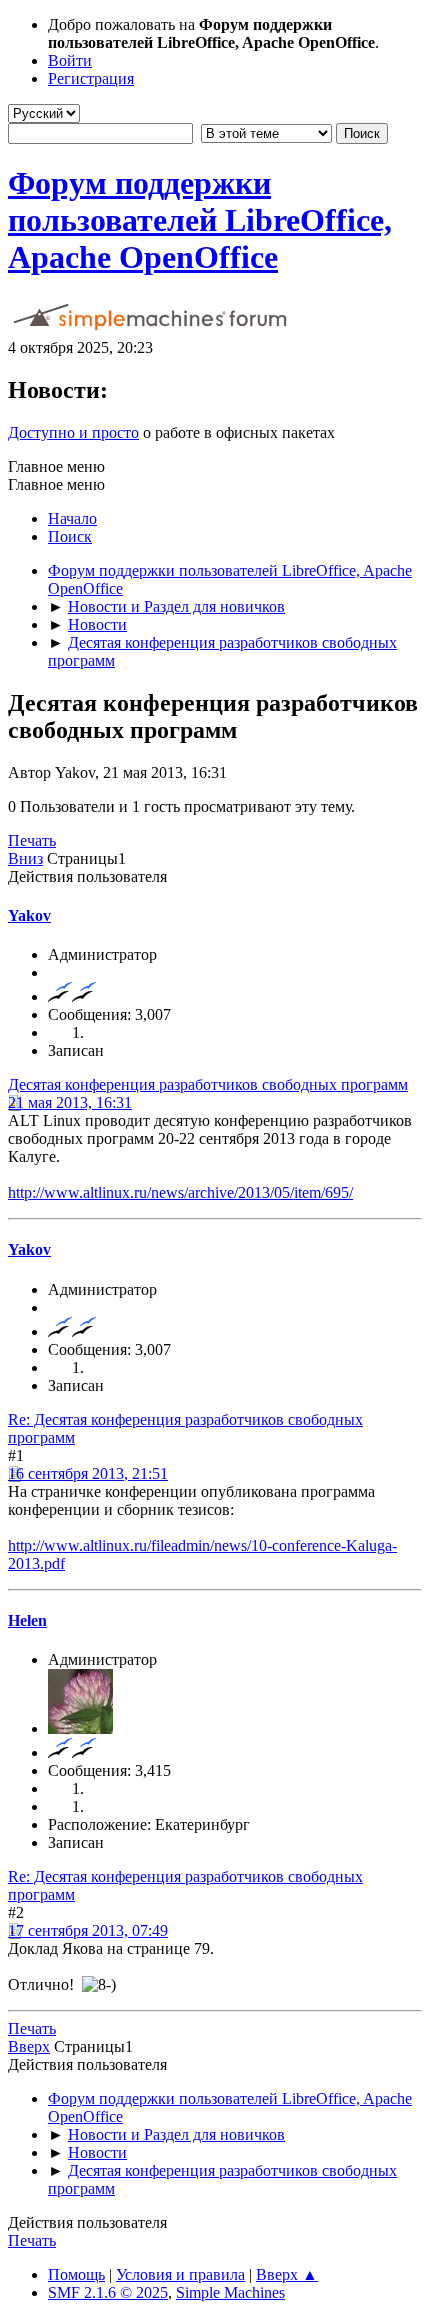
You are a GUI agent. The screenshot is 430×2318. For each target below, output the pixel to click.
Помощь (76, 2274)
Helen (27, 1620)
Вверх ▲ (287, 2274)
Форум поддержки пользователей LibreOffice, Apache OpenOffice (200, 220)
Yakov (29, 915)
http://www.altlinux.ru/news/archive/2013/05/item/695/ (180, 1192)
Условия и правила (180, 2274)
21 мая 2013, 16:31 (70, 1102)
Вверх (29, 2046)
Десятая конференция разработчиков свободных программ (208, 1084)
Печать (32, 840)
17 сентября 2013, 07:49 (88, 1930)
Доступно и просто (73, 432)
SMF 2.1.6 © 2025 (108, 2292)
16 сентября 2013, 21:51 (88, 1473)
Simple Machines (230, 2292)
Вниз (25, 858)
